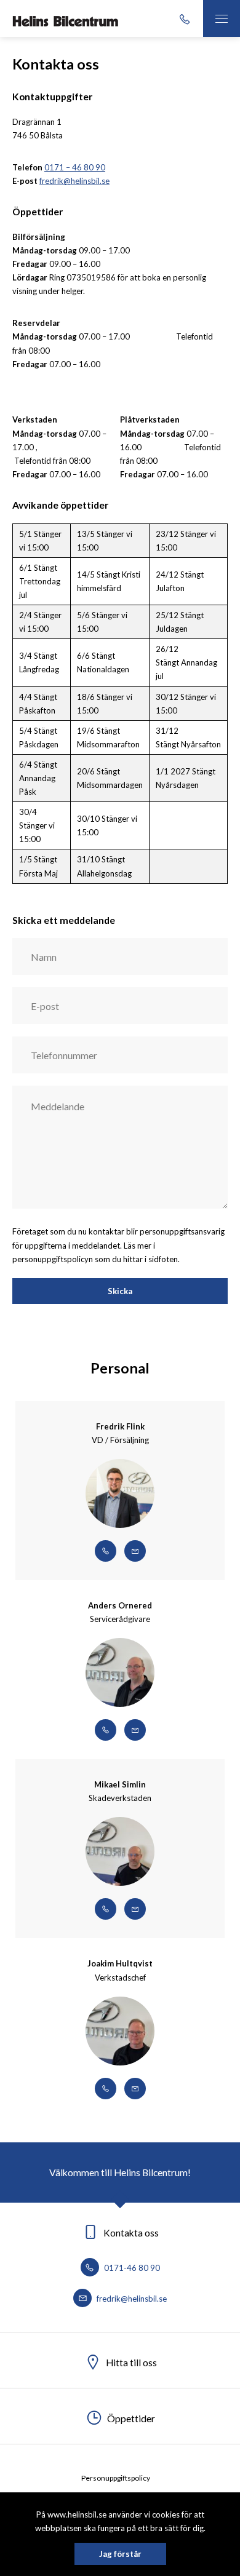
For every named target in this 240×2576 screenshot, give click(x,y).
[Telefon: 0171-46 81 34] (106, 1909)
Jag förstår (120, 2554)
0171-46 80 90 (131, 2268)
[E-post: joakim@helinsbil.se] (135, 2089)
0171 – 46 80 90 (75, 167)
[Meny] (222, 18)
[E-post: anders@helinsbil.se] (135, 1730)
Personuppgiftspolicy (116, 2478)
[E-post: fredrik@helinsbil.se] (135, 1551)
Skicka (120, 1291)
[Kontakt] (185, 18)
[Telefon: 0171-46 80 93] (106, 1730)
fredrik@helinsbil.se (74, 181)
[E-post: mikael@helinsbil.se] (135, 1909)
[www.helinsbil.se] (65, 18)
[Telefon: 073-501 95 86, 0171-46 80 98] (106, 1551)
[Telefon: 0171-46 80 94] (106, 2089)
